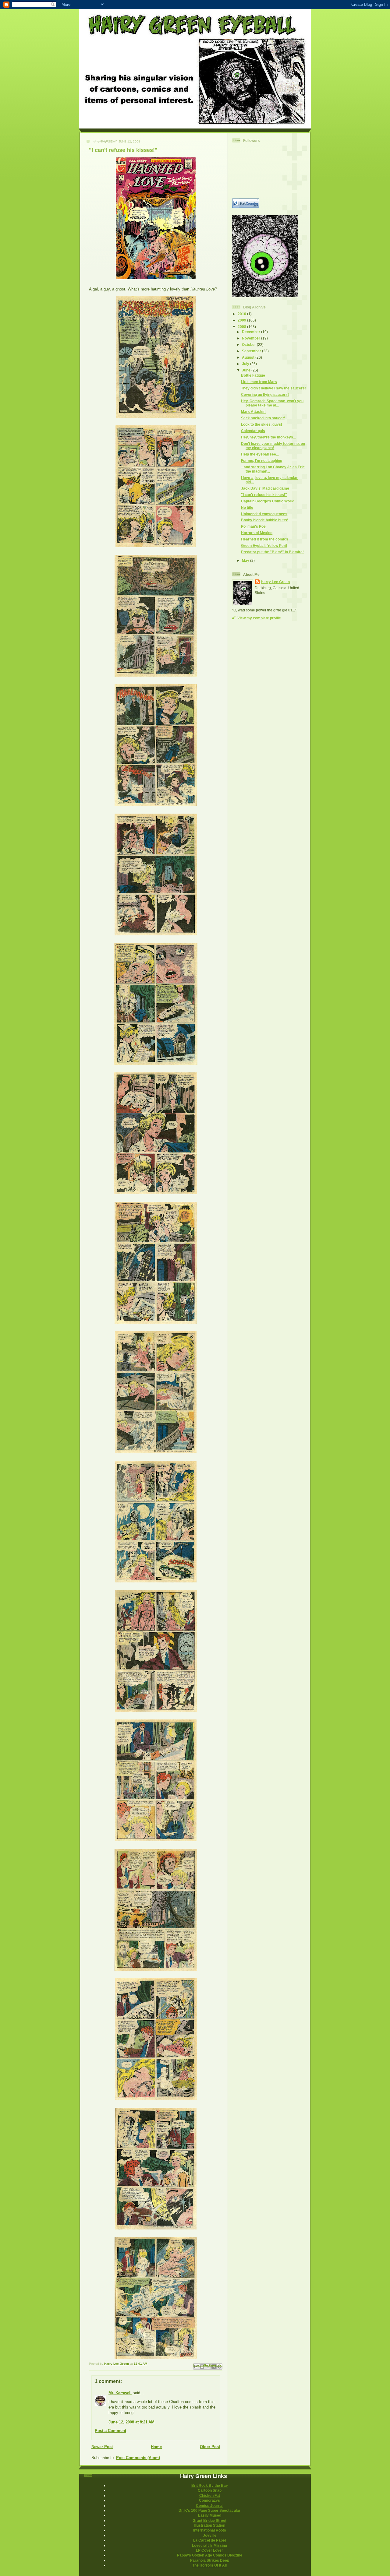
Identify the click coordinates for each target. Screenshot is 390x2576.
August (249, 357)
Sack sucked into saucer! (263, 418)
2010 (242, 314)
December (252, 332)
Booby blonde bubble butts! (265, 520)
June (247, 370)
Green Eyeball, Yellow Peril (264, 545)
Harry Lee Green (275, 582)
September (252, 351)
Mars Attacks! (253, 412)
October (249, 345)
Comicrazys (209, 2500)
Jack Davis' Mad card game (265, 488)
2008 (242, 327)
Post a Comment (110, 2431)
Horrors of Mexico (257, 533)
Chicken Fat (210, 2495)
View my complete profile (259, 618)
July (246, 364)
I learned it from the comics (265, 539)
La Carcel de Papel (209, 2540)
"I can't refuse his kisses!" (264, 495)
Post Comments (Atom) (138, 2458)
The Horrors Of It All (209, 2565)
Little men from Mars (259, 382)
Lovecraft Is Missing (209, 2545)
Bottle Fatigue (253, 375)
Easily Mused (210, 2515)
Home (156, 2447)
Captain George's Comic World (268, 501)
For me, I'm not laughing (262, 461)
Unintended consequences (264, 514)
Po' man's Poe (253, 526)
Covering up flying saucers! (265, 394)
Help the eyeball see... (260, 454)
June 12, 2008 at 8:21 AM (131, 2422)
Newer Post (102, 2447)
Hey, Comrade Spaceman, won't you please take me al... (272, 403)
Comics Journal (210, 2506)
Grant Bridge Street (209, 2520)
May (246, 560)
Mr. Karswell (120, 2393)
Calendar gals (253, 431)
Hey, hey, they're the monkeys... (268, 437)
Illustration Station (209, 2525)
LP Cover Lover (209, 2550)
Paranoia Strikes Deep (210, 2560)
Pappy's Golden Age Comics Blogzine (210, 2555)
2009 (242, 320)
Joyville (210, 2535)
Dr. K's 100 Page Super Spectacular (209, 2510)
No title (247, 507)
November (252, 338)
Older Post (210, 2447)
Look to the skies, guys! (262, 424)
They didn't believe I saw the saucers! (273, 388)
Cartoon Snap (210, 2490)
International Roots (210, 2530)
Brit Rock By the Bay (210, 2485)
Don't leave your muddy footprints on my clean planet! (273, 446)
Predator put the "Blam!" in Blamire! (272, 552)
